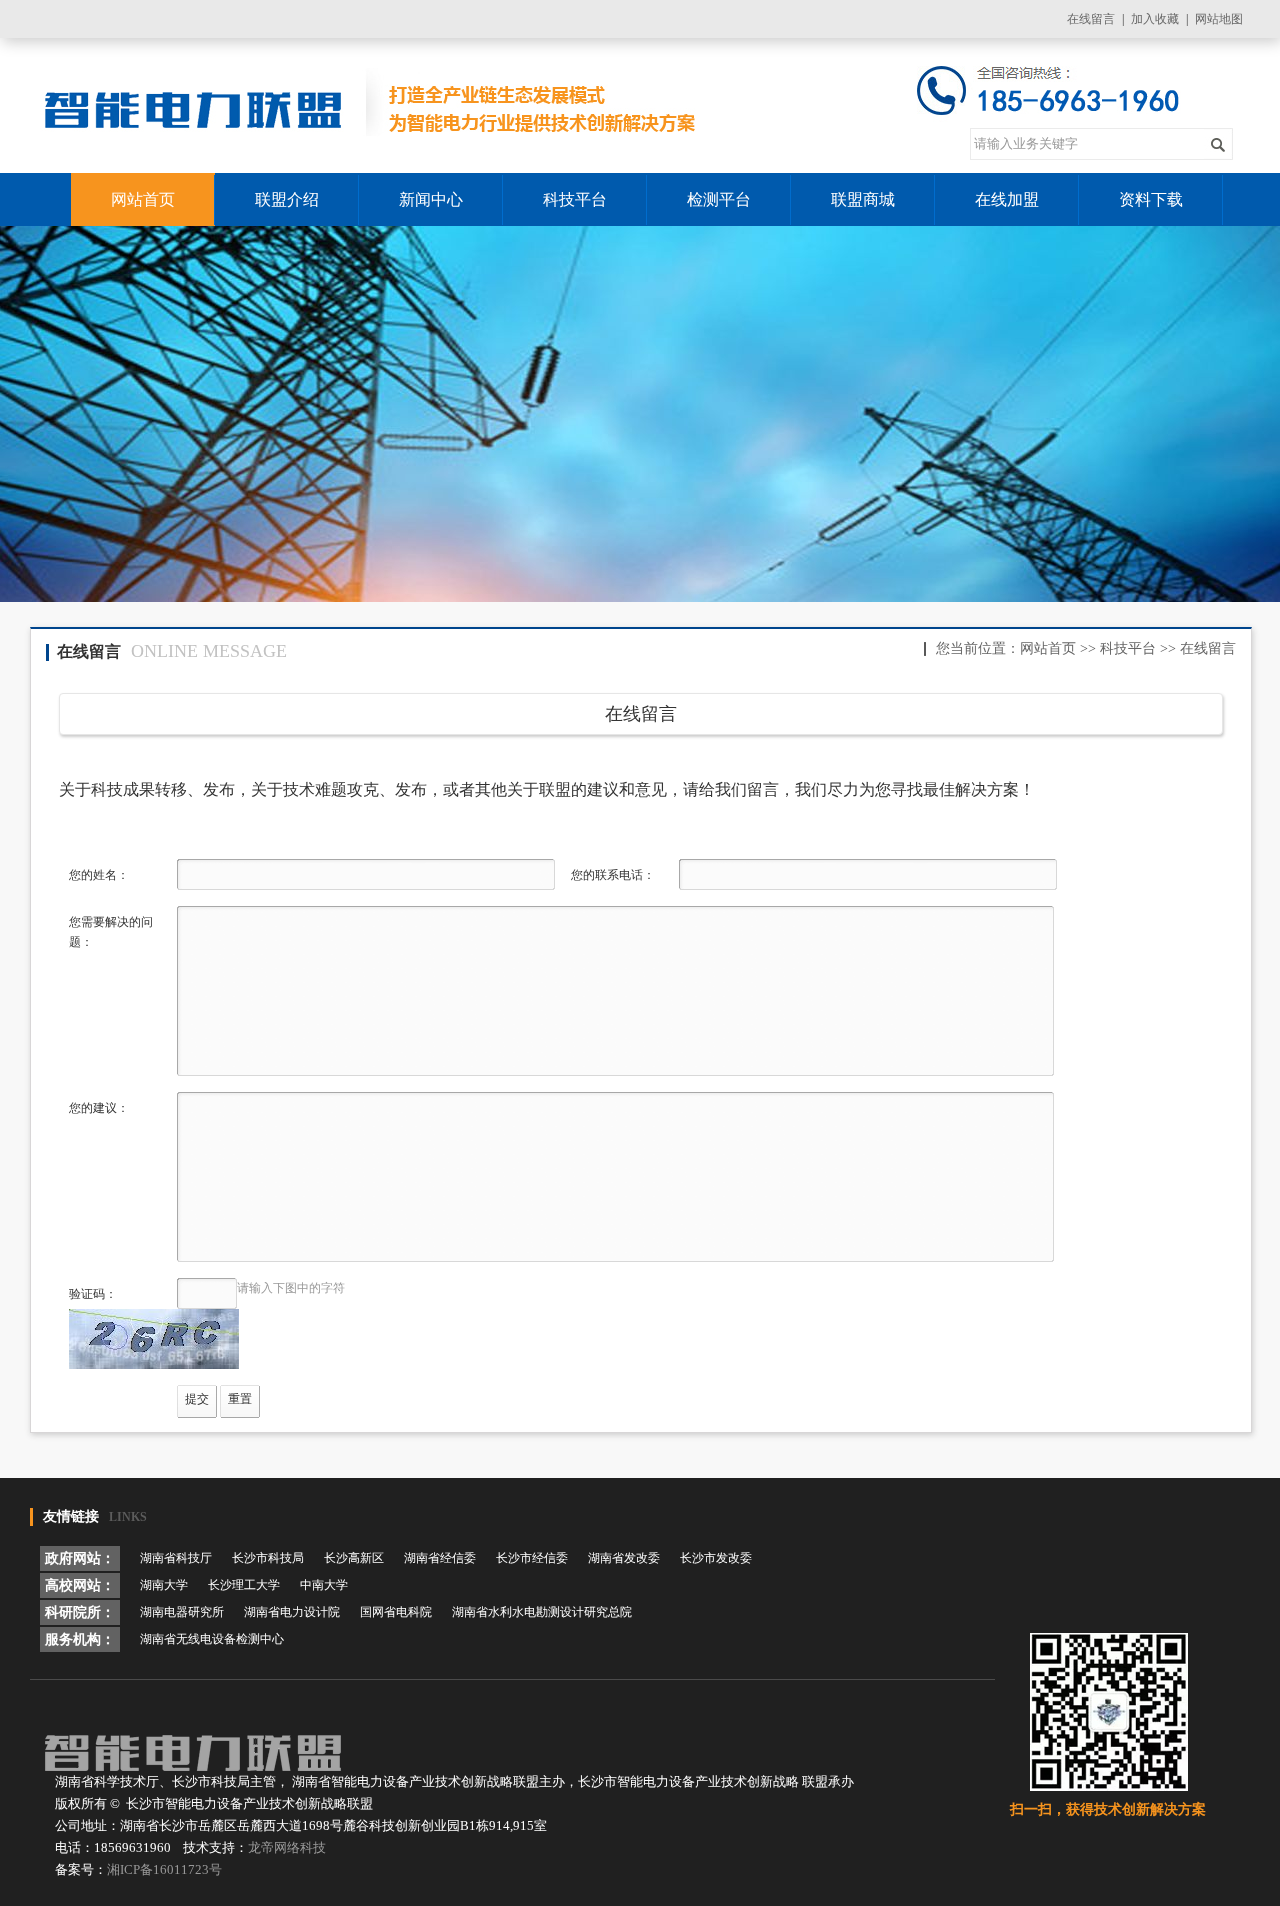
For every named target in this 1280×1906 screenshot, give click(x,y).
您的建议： (99, 1108)
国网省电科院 (396, 1612)
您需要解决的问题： (111, 932)
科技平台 (1128, 648)
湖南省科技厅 (176, 1558)
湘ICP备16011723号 (164, 1869)
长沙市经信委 (532, 1558)
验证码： (93, 1294)
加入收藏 (1155, 19)
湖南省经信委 (440, 1558)
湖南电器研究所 (182, 1612)
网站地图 (1219, 19)
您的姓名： (99, 875)
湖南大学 (164, 1585)
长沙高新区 (354, 1558)
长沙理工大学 (244, 1585)
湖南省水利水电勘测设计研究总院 (542, 1612)
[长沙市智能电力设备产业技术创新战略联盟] (373, 106)
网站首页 (1048, 648)
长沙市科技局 (268, 1558)
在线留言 (1091, 19)
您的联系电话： (613, 875)
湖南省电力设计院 (292, 1612)
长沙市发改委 (716, 1558)
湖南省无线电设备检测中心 (212, 1639)
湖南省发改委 (624, 1558)
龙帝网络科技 (287, 1847)
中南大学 (324, 1585)
